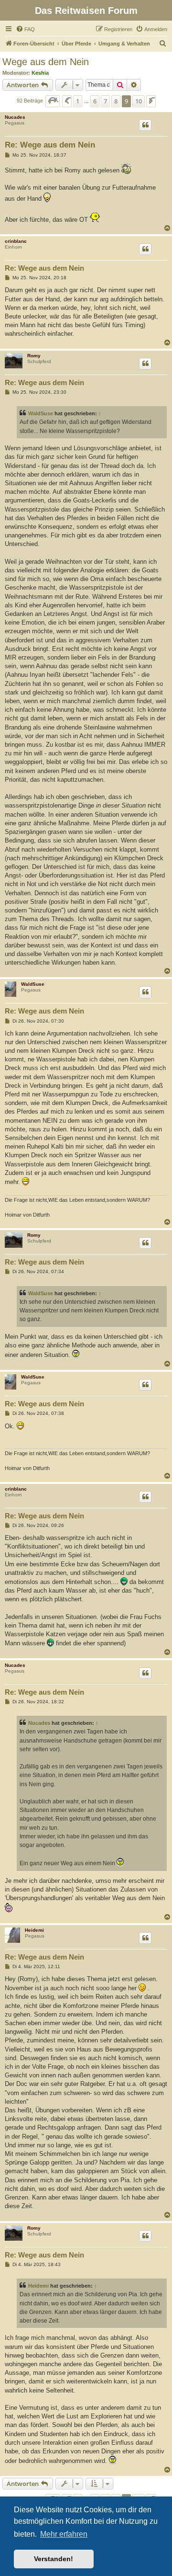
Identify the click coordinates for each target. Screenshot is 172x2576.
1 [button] (78, 101)
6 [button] (95, 101)
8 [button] (116, 101)
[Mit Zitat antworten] (145, 125)
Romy (34, 356)
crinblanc (16, 241)
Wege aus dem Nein (46, 62)
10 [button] (139, 101)
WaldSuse (41, 413)
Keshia (40, 73)
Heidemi (34, 1930)
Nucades (15, 117)
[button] (53, 101)
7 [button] (105, 101)
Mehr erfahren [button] (64, 2534)
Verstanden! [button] (54, 2559)
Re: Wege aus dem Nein (50, 145)
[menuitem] (25, 29)
